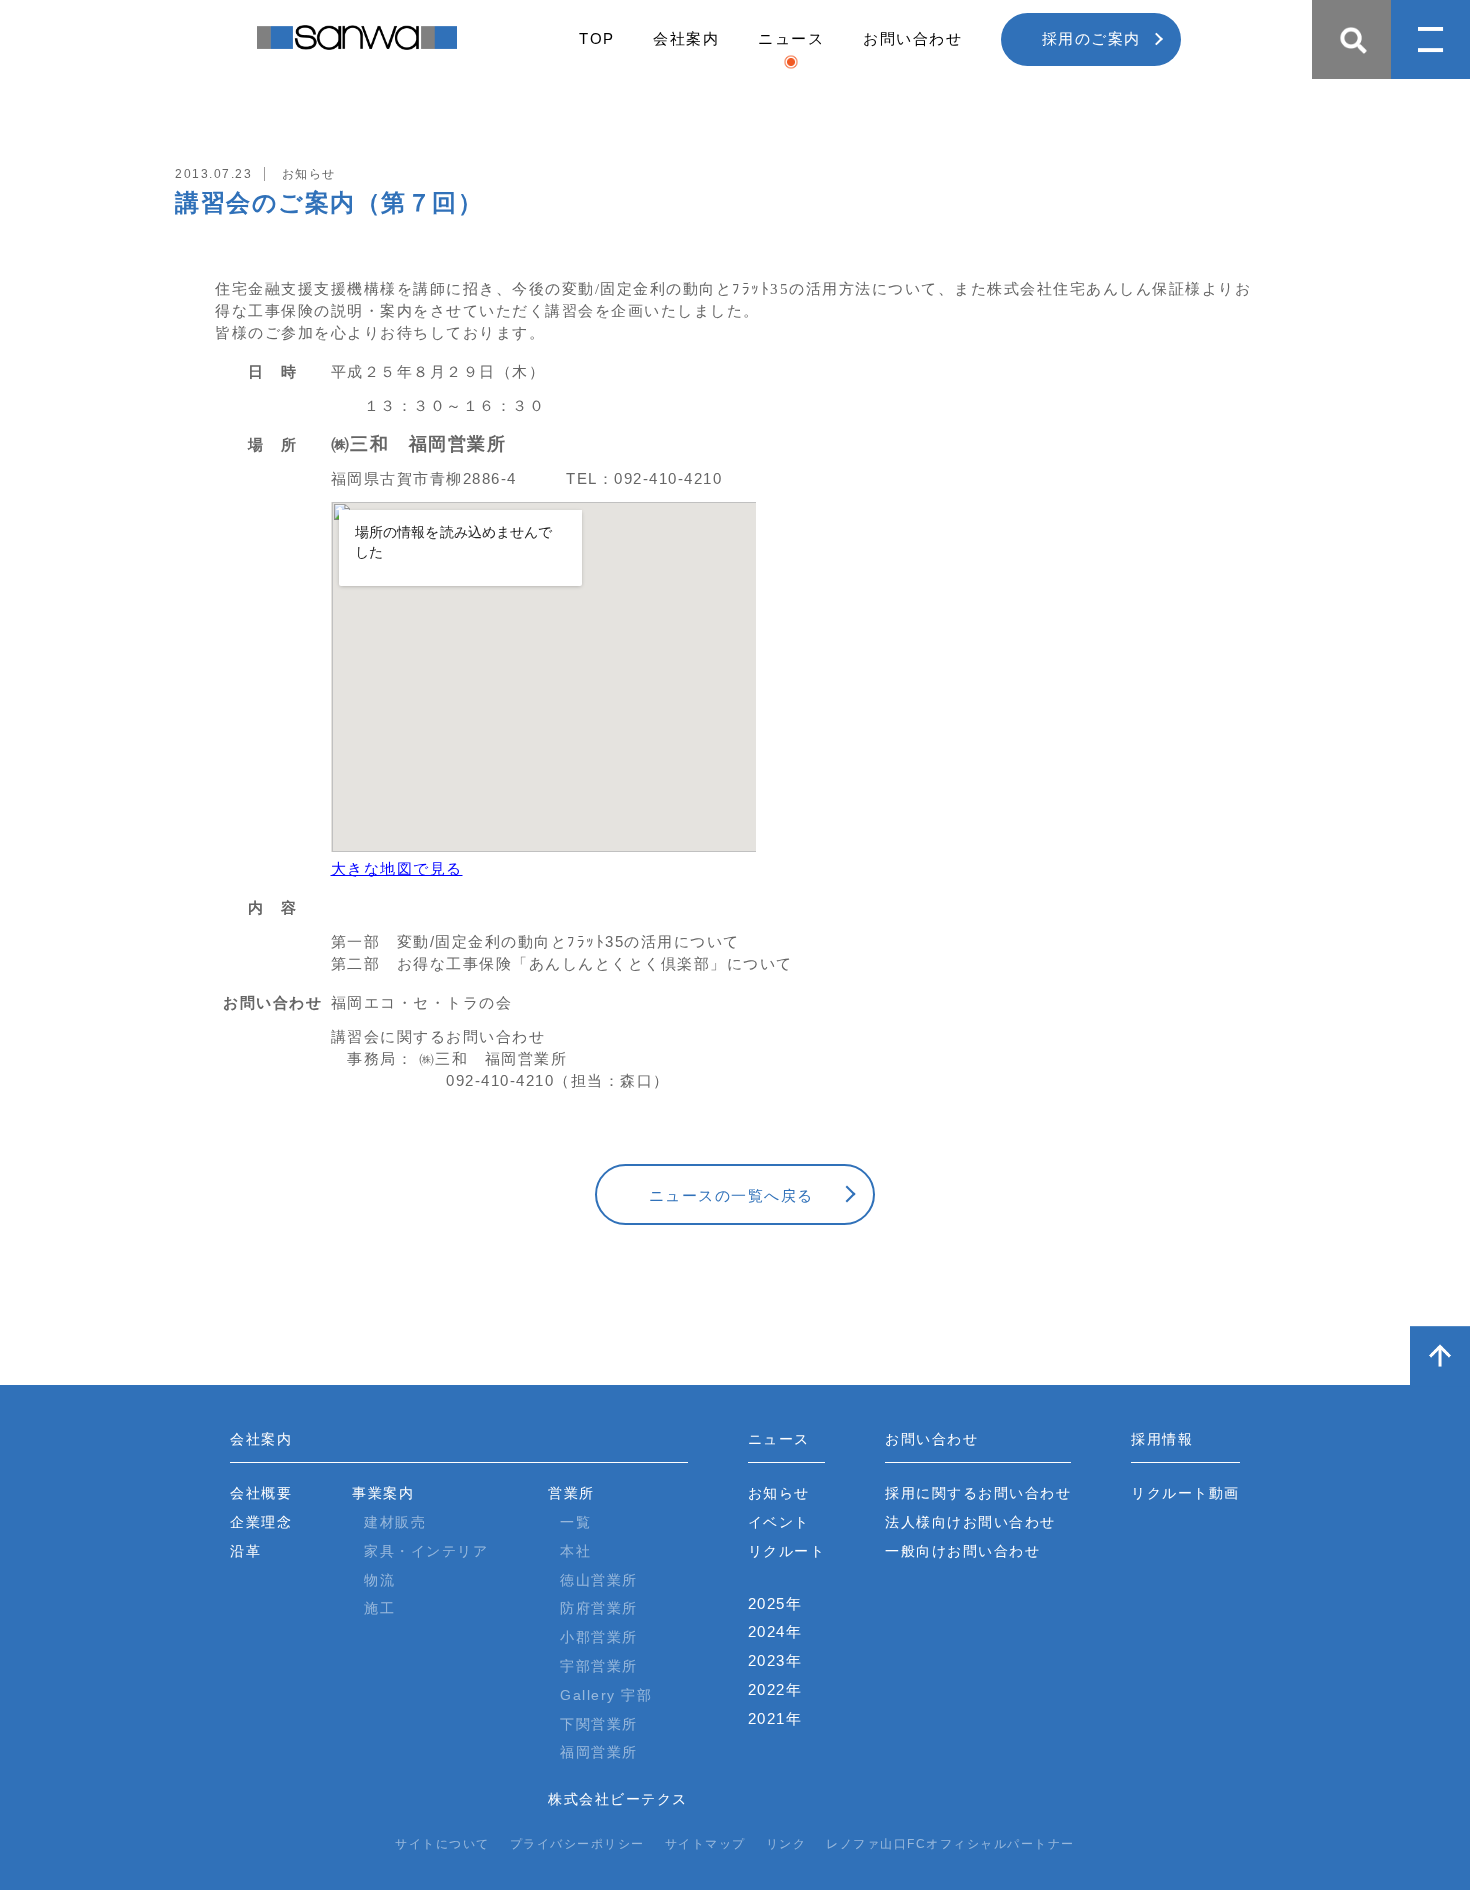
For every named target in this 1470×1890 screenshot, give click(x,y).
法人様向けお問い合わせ (970, 1522)
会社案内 (686, 38)
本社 (575, 1551)
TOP (597, 38)
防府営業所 (599, 1608)
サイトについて (442, 1844)
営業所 (571, 1493)
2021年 (775, 1718)
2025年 (775, 1603)
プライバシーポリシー (577, 1844)
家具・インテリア (426, 1551)
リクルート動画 (1185, 1493)
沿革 (245, 1551)
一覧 (575, 1522)
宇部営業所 (599, 1666)
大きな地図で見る (397, 868)
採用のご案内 (1091, 38)
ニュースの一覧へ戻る (731, 1195)
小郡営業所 (599, 1637)
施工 (379, 1608)
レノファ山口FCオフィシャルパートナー (950, 1844)
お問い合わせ (912, 38)
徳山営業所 (599, 1580)
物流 (379, 1580)
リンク (786, 1844)
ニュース (791, 38)
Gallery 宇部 (606, 1695)
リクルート (787, 1551)
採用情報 (1162, 1439)
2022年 (775, 1689)
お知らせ (779, 1493)
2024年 (775, 1631)
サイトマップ (705, 1844)
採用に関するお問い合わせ (978, 1493)
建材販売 (395, 1522)
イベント (779, 1522)
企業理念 (261, 1522)
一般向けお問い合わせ (962, 1551)
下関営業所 (599, 1724)
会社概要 (261, 1493)
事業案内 (383, 1493)
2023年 (775, 1660)
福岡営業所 (599, 1752)
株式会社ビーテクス (618, 1799)
